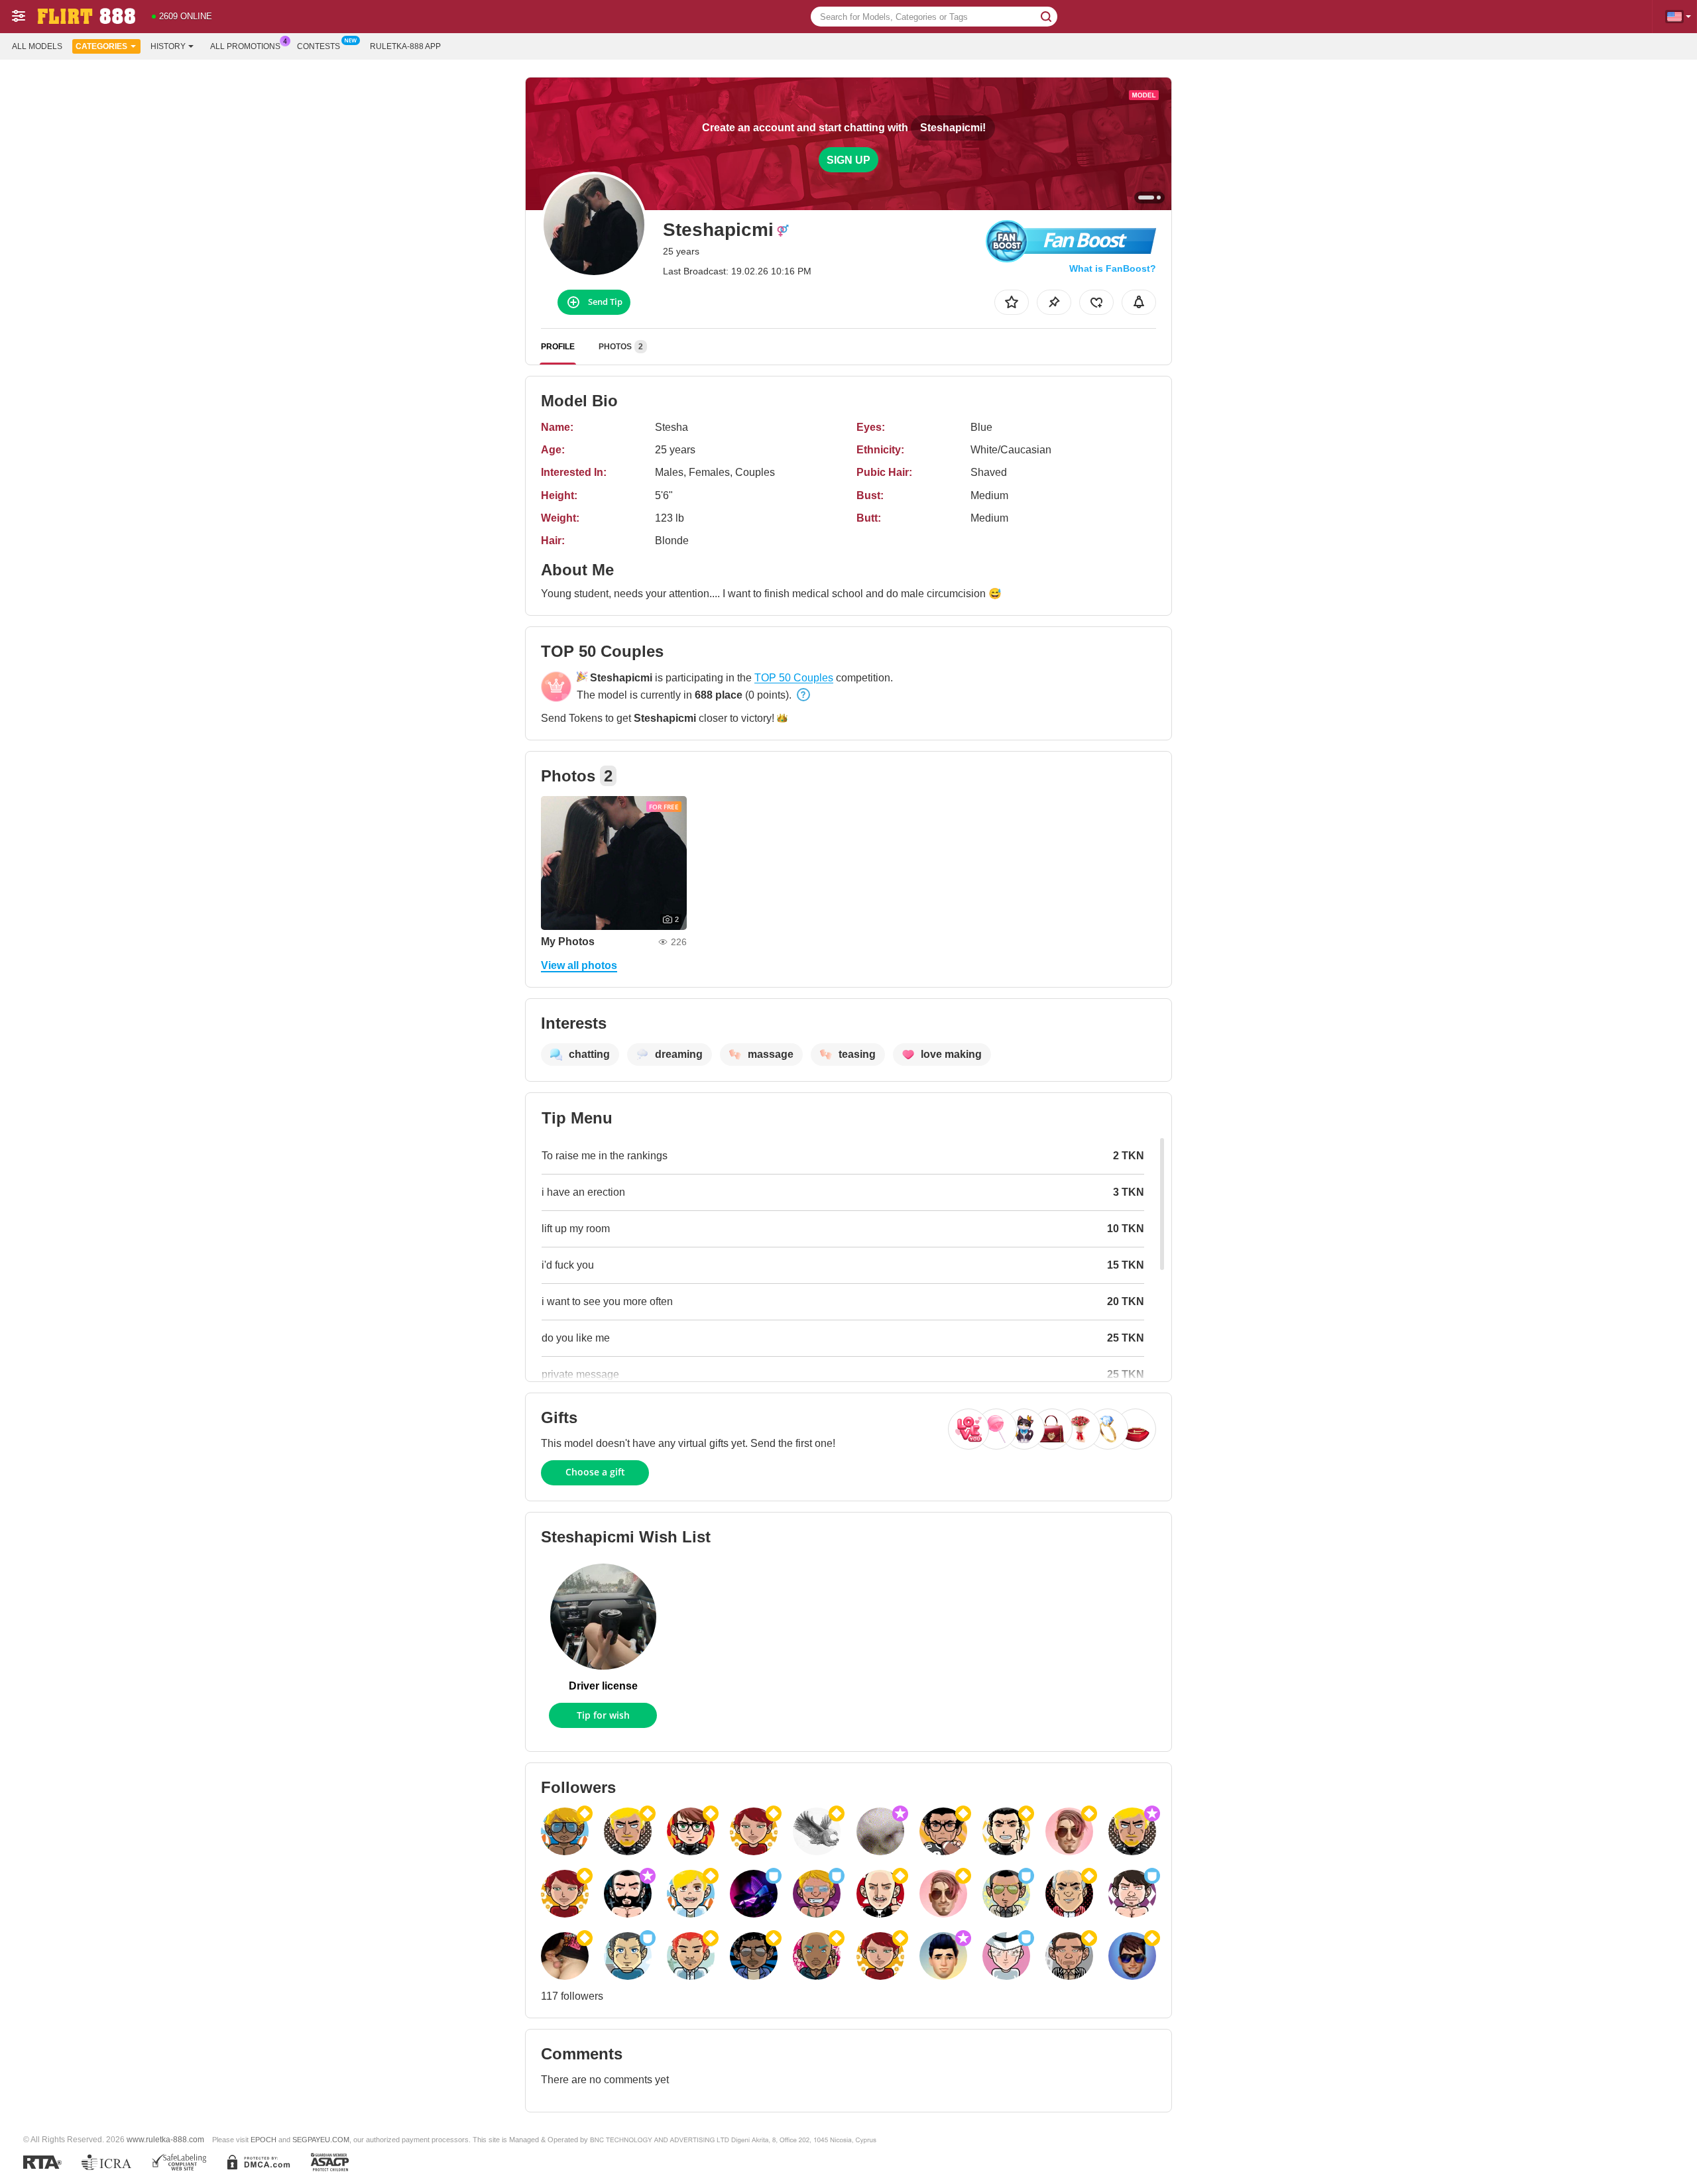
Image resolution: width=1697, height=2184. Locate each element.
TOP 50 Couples (794, 678)
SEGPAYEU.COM (321, 2140)
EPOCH (263, 2140)
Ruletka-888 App (405, 46)
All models (37, 46)
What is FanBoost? (1113, 268)
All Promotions (245, 46)
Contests (319, 46)
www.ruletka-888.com (165, 2139)
